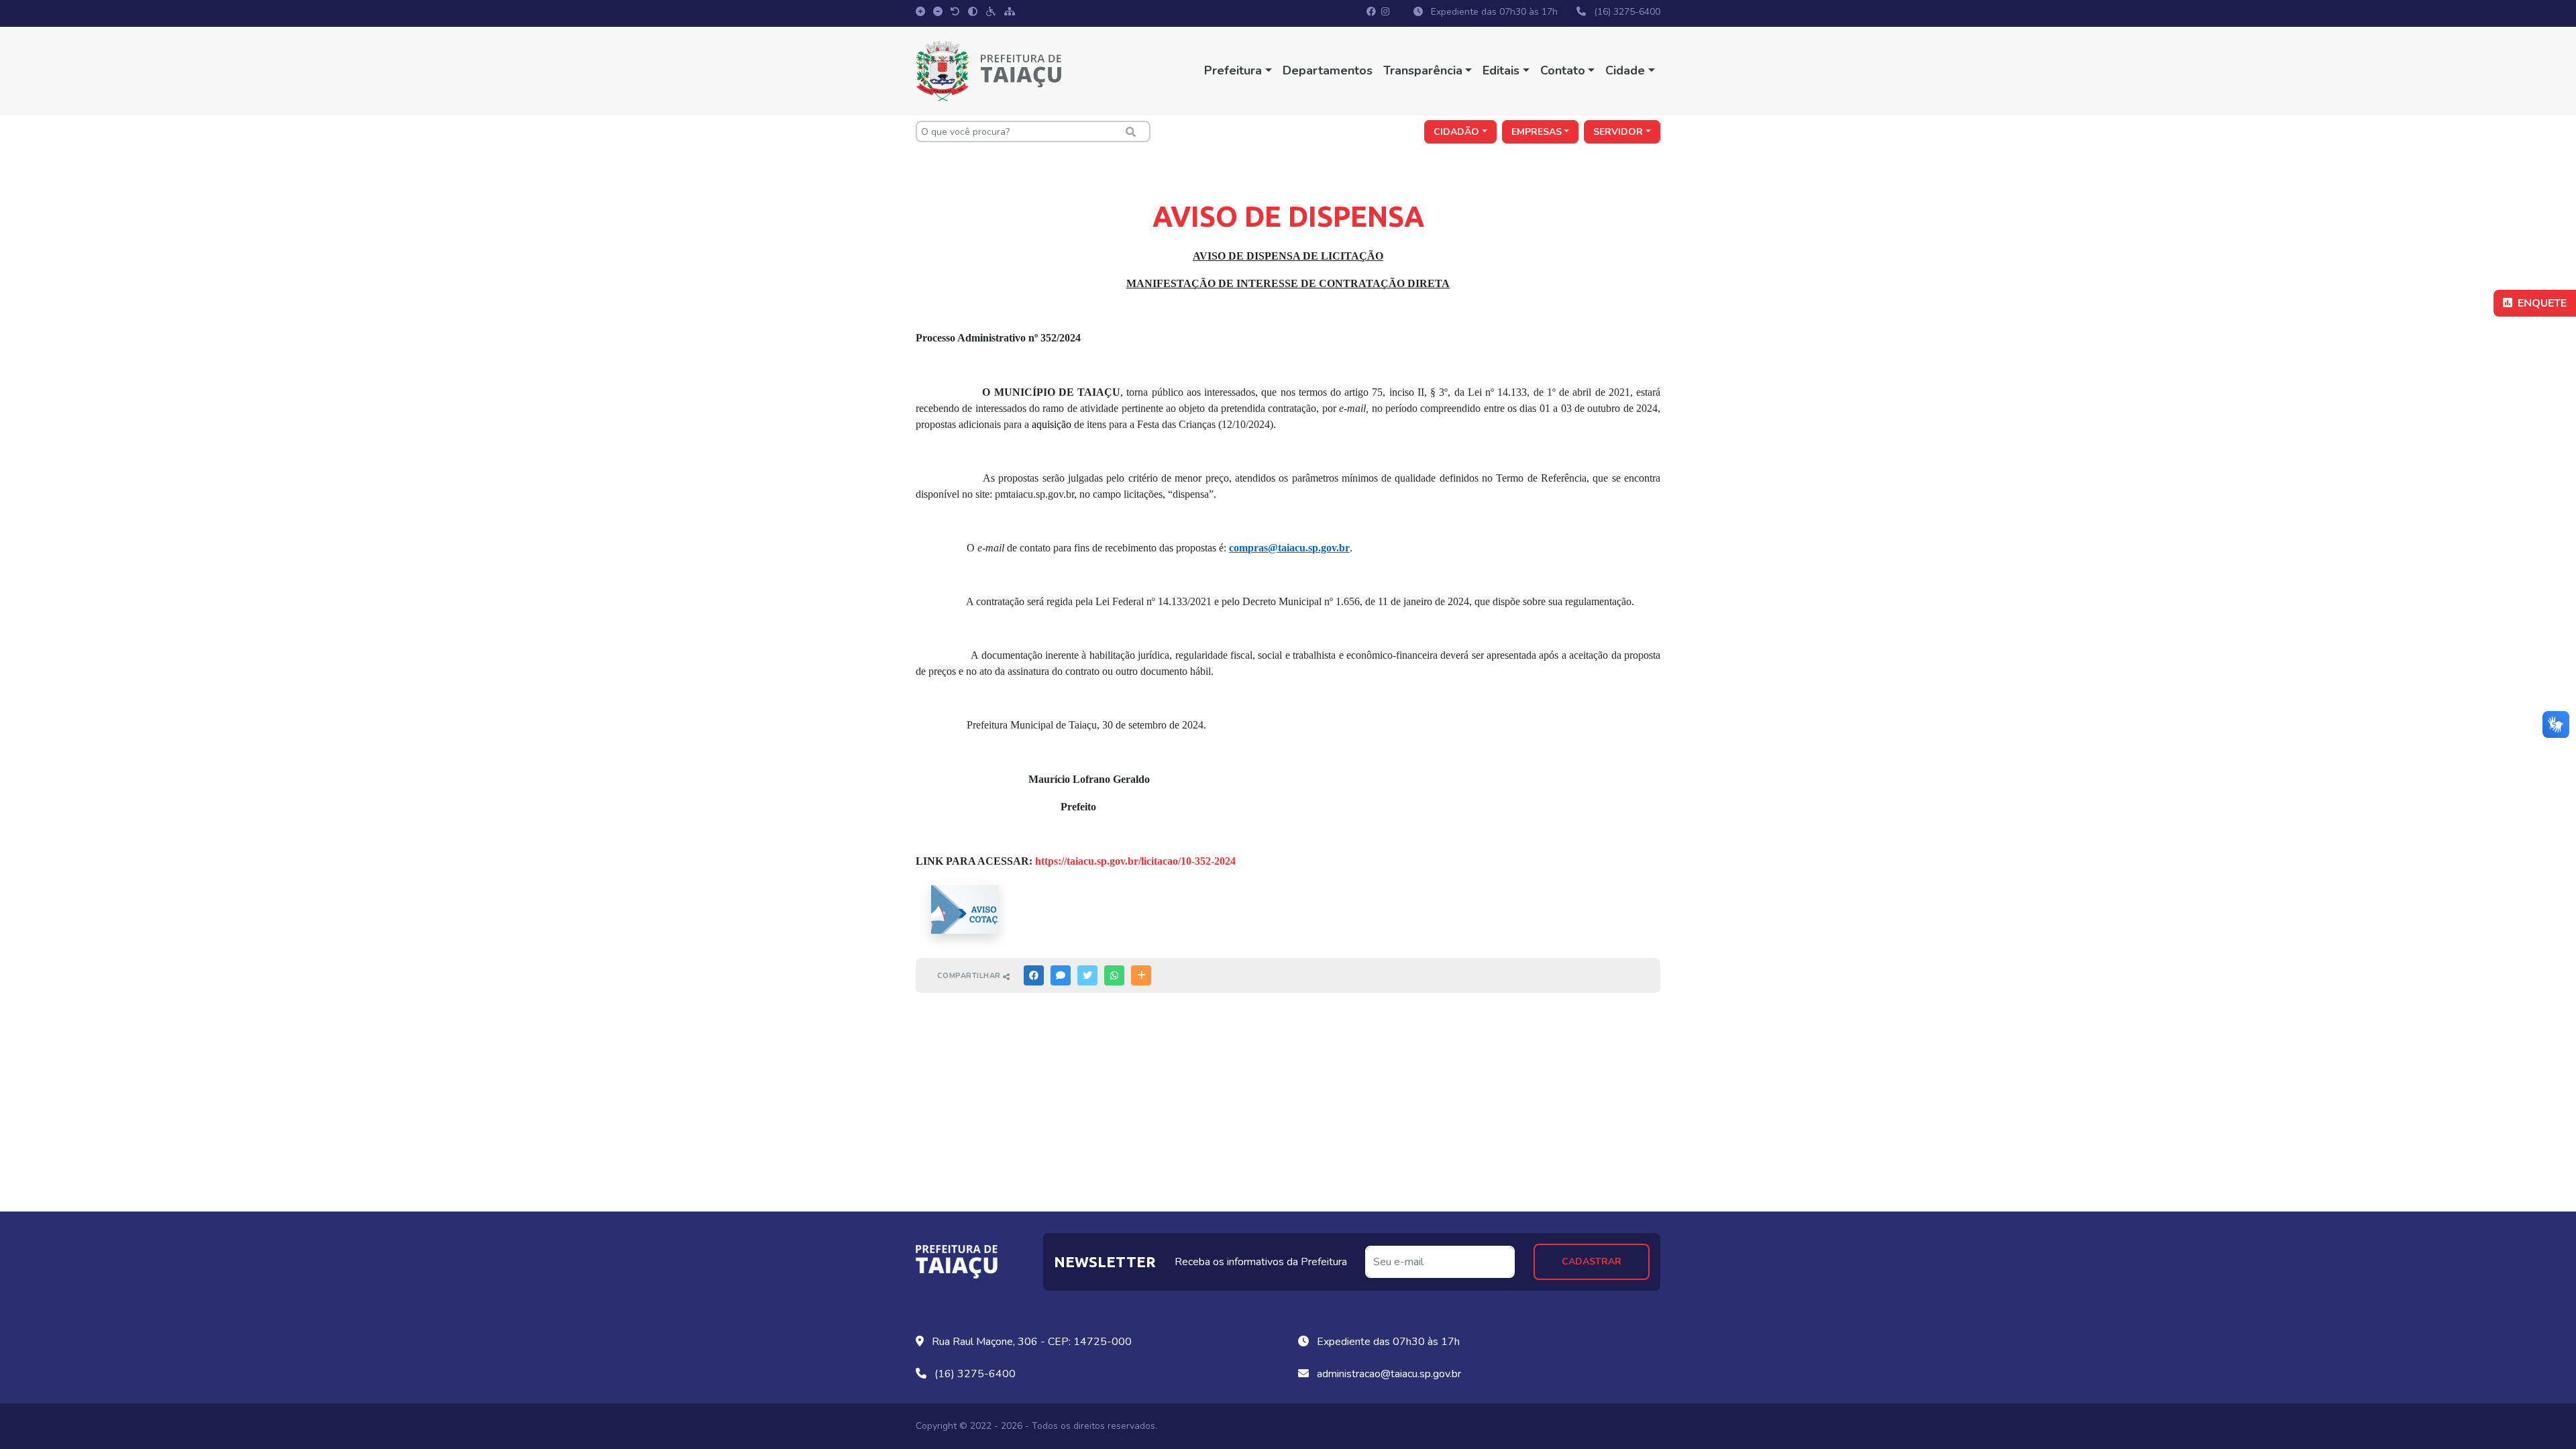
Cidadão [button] (1456, 132)
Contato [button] (1563, 70)
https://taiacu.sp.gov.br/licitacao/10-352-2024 (1135, 861)
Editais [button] (1501, 70)
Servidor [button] (1618, 132)
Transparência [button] (1423, 70)
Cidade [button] (1625, 70)
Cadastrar (1592, 1262)
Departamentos (1328, 70)
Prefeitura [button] (1233, 70)
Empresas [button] (1537, 132)
